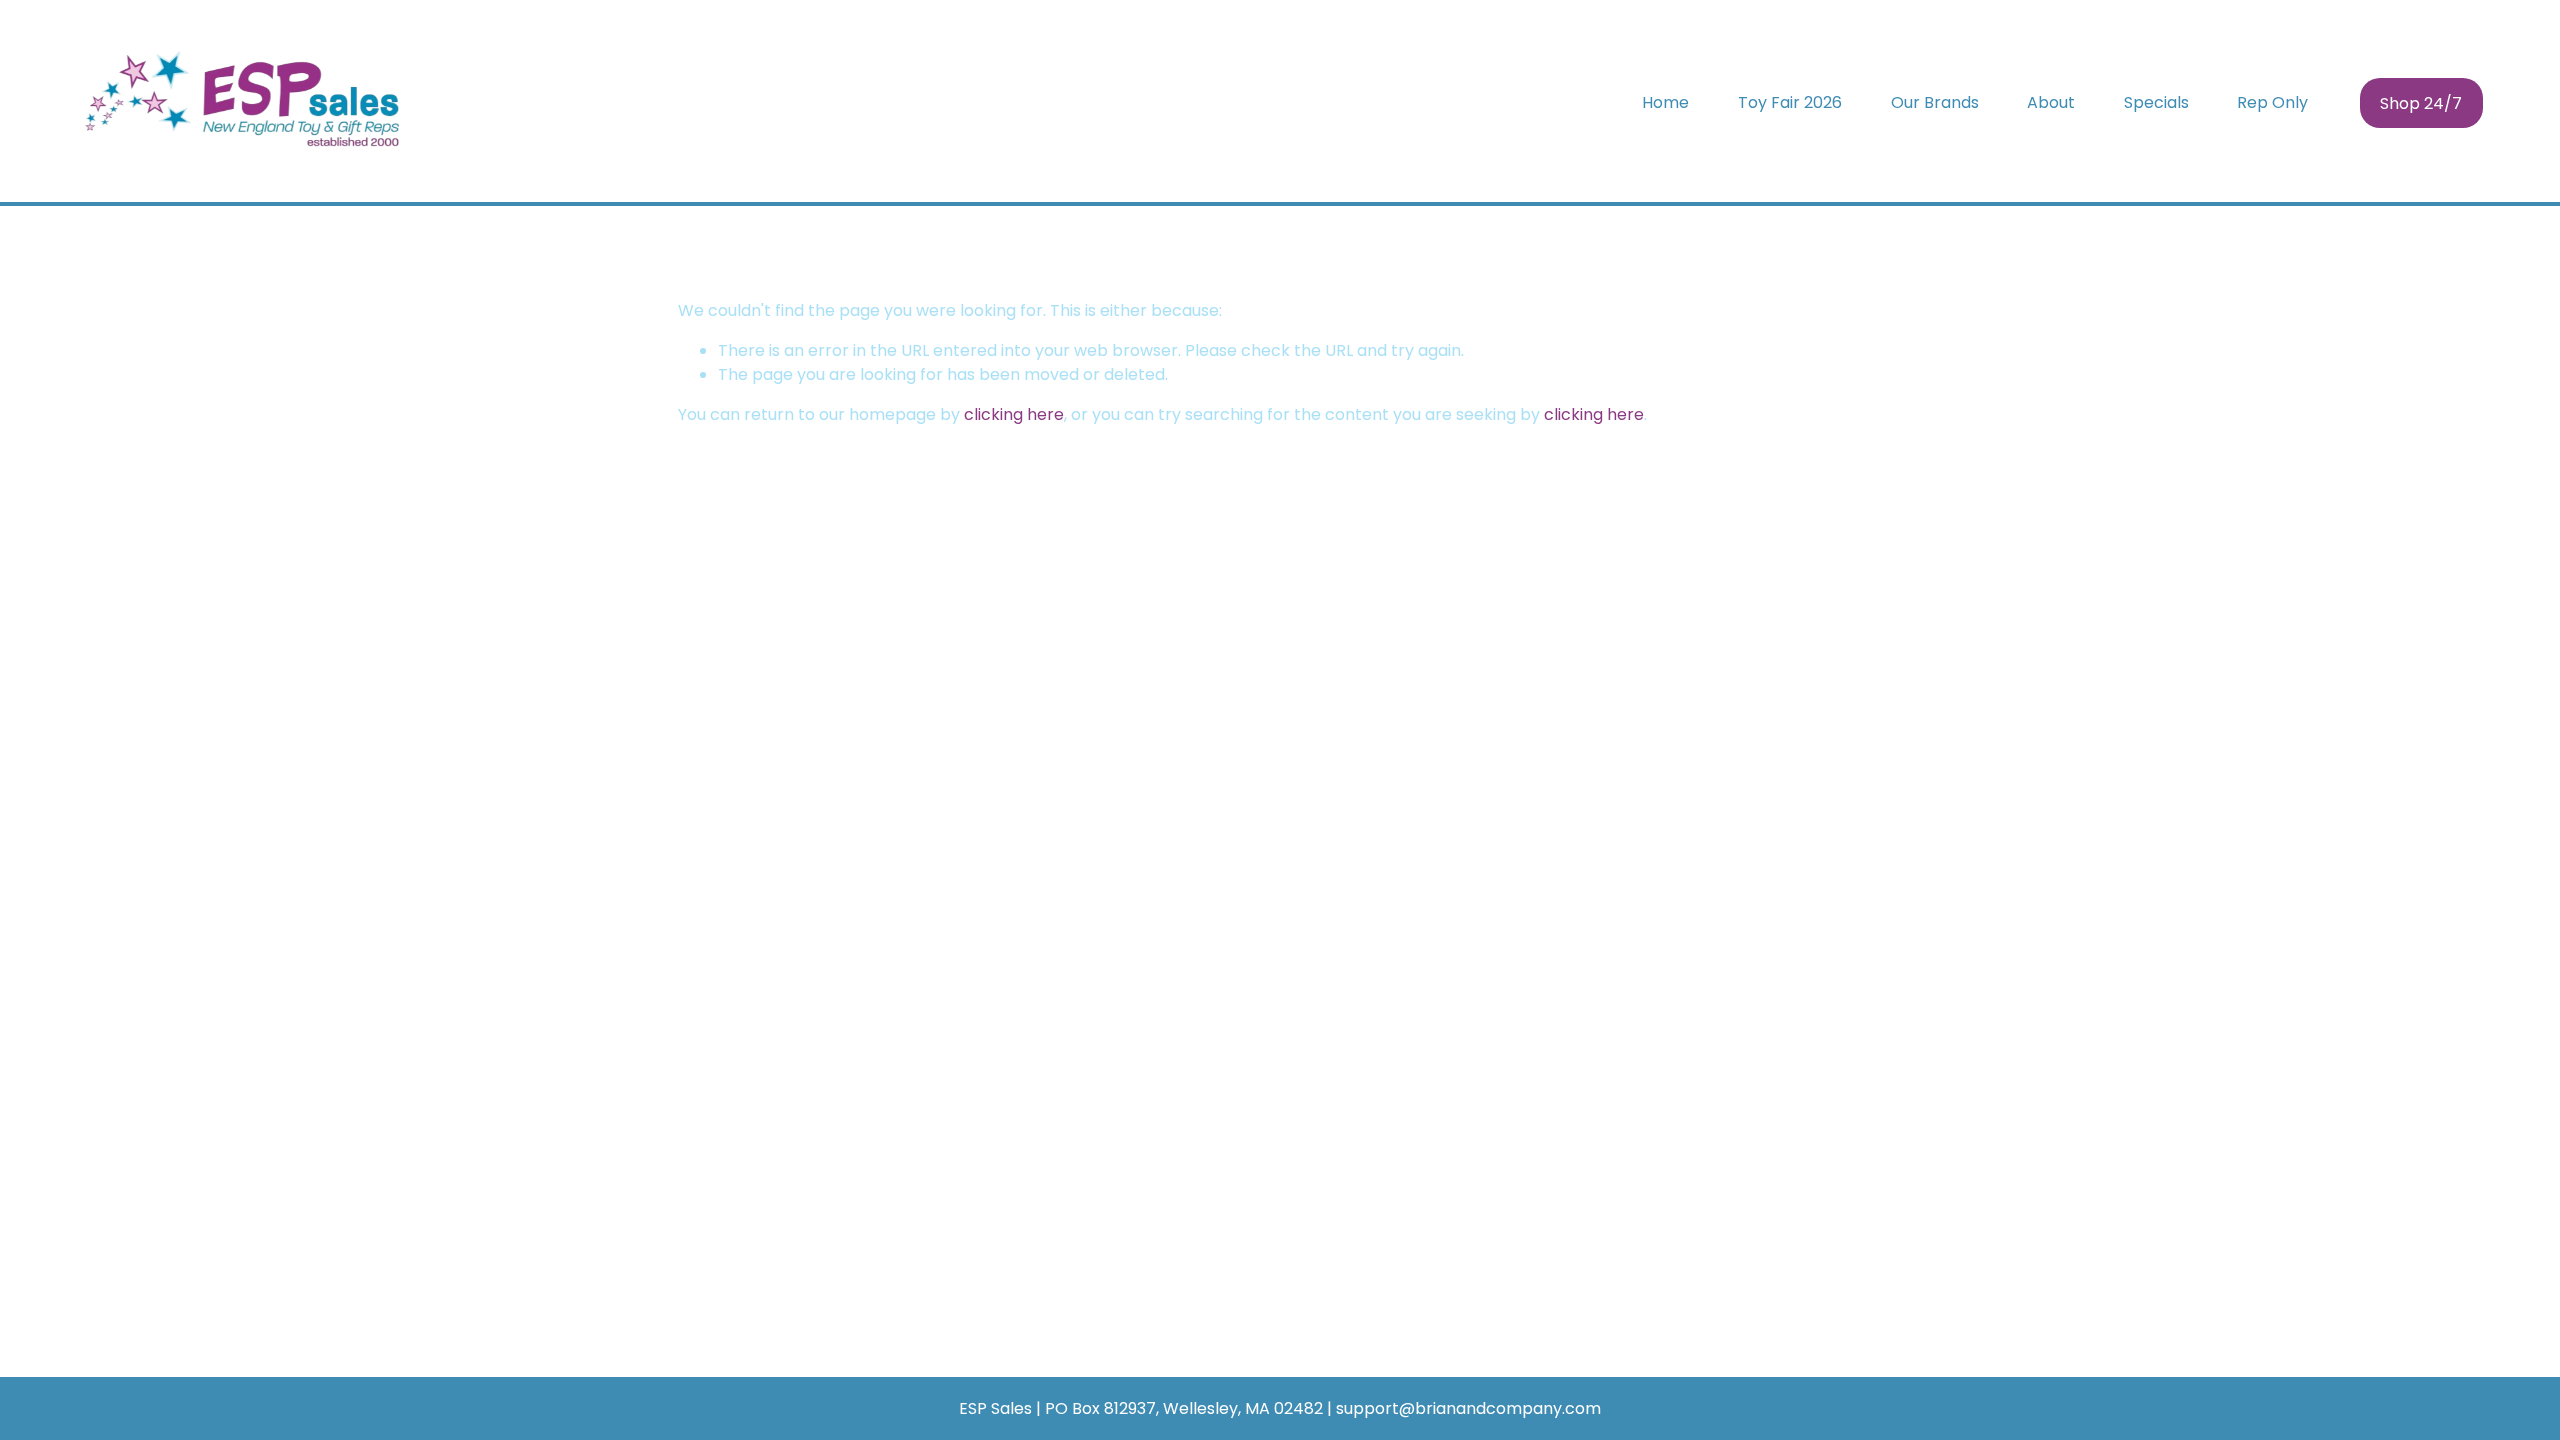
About (2051, 102)
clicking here (1014, 414)
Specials (2156, 102)
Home (1665, 102)
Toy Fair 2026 (1790, 102)
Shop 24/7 (2421, 103)
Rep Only (2272, 102)
